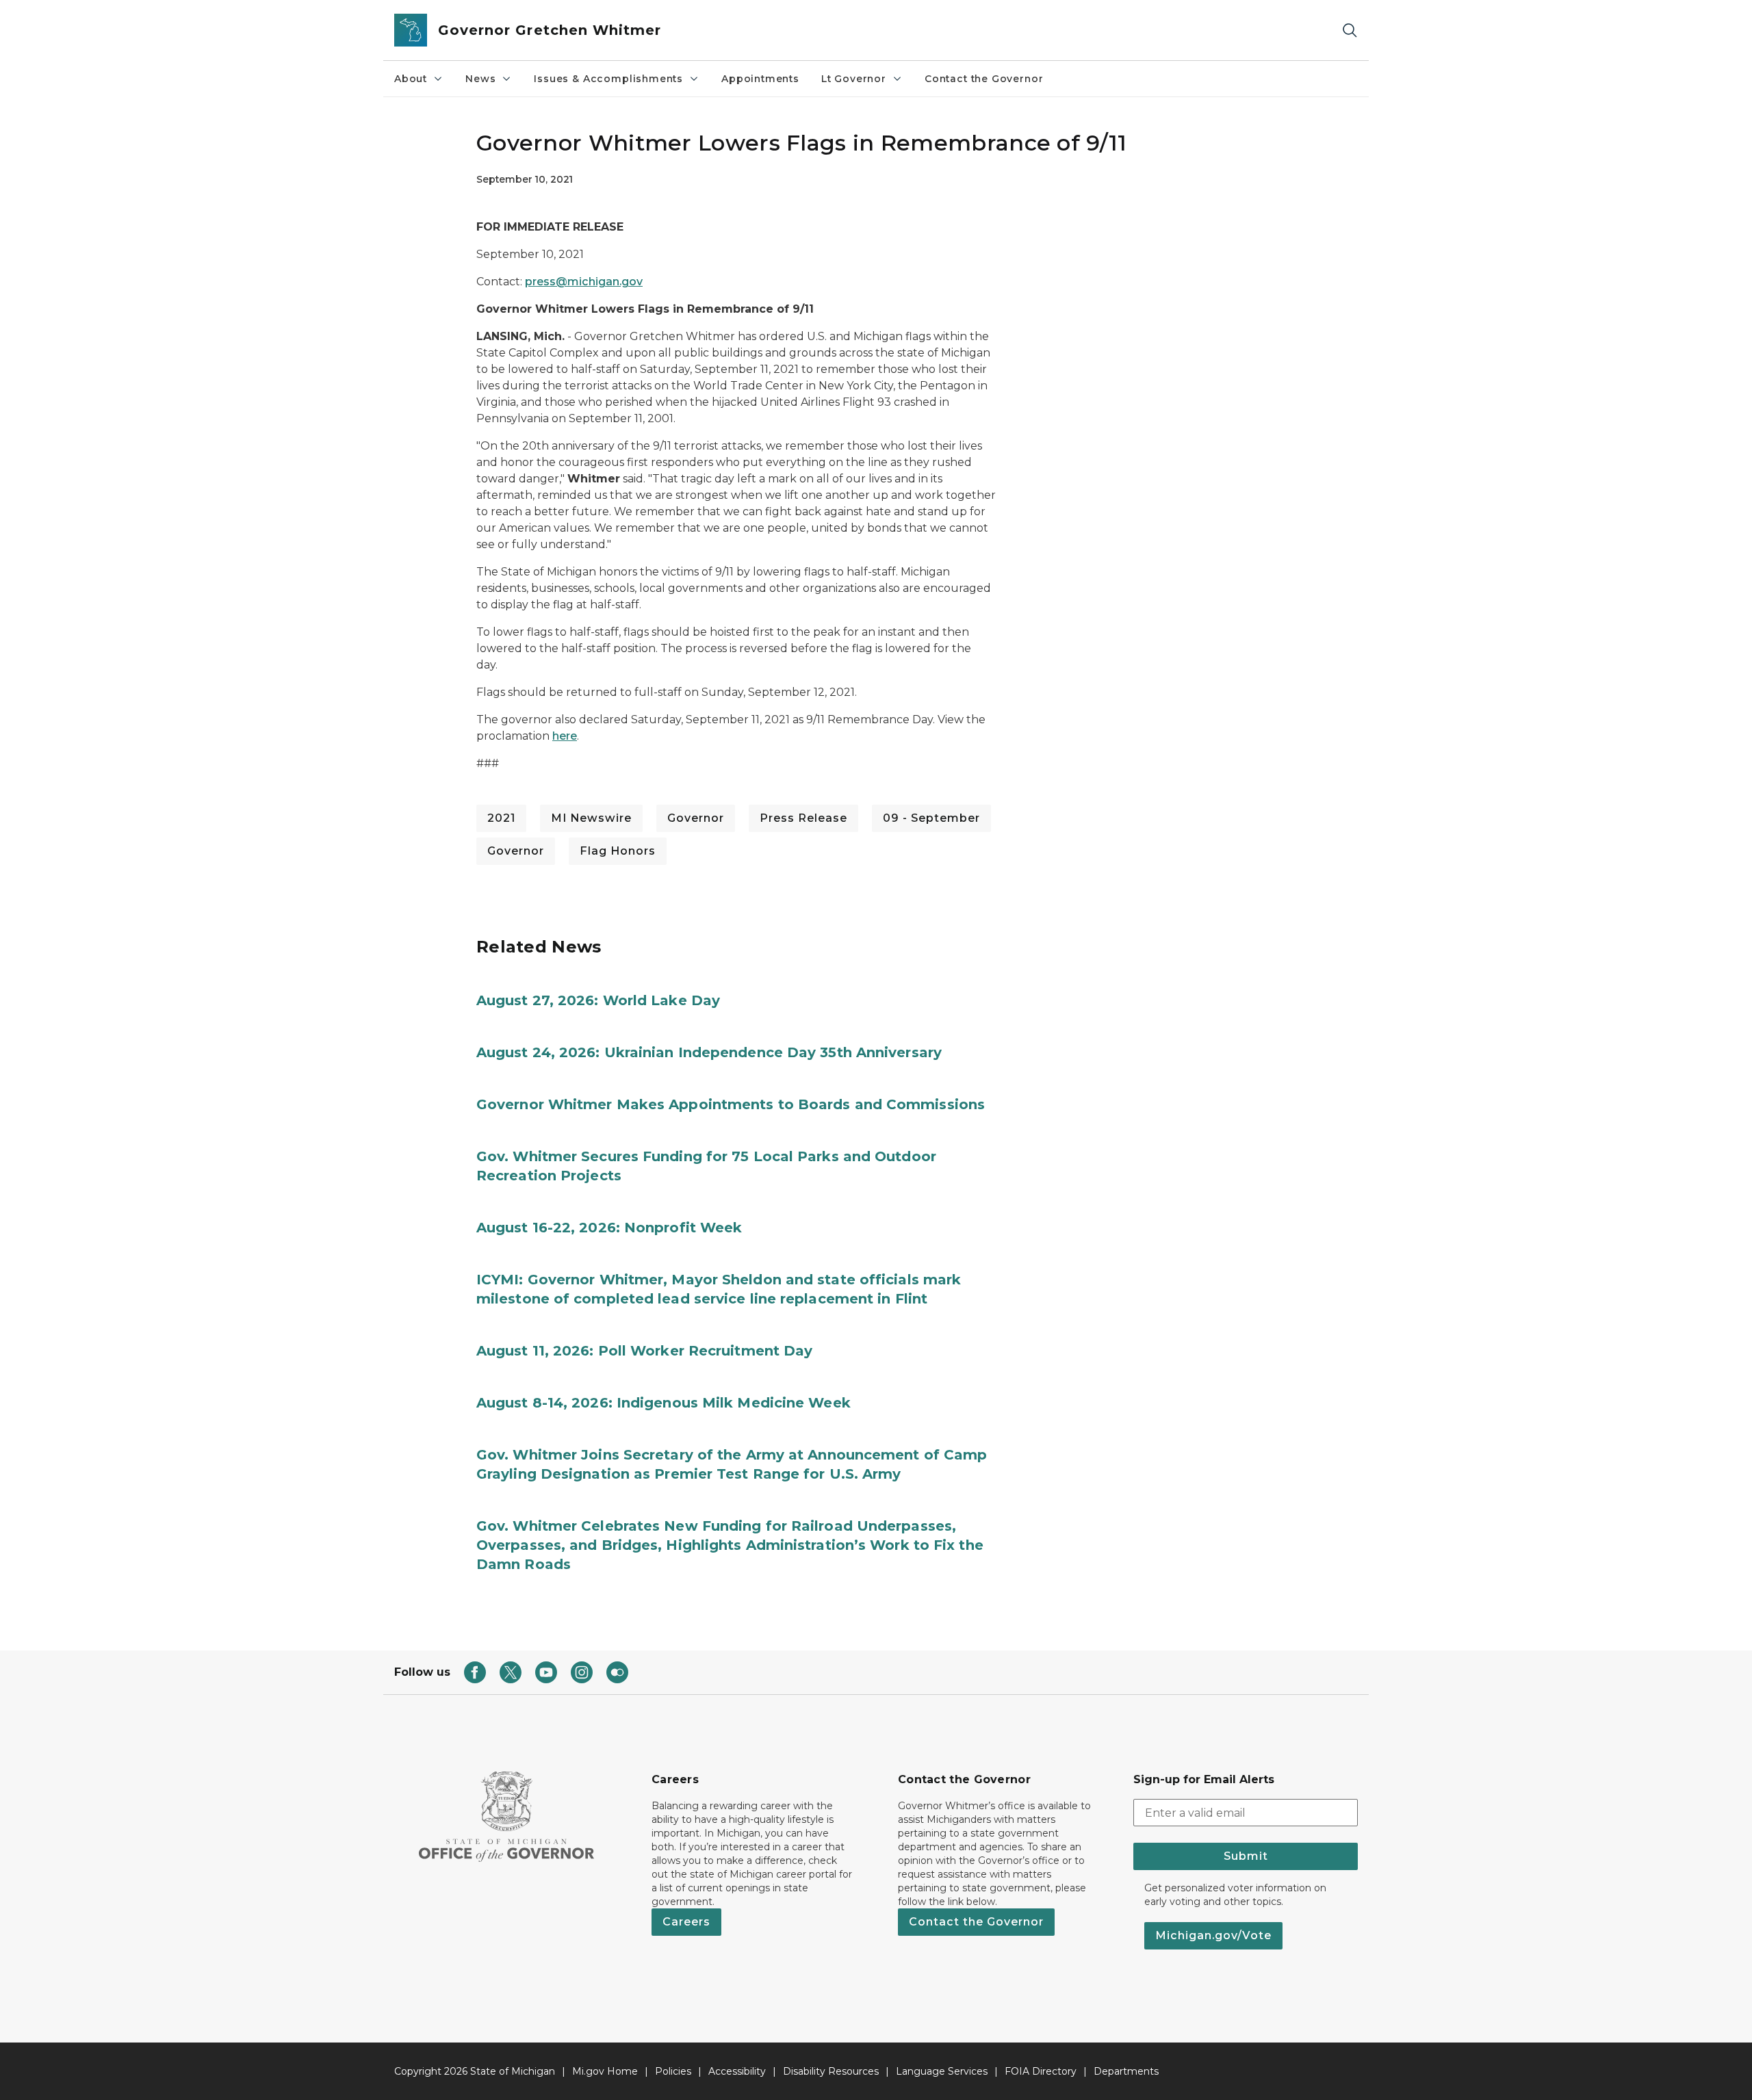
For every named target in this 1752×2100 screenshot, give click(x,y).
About (411, 79)
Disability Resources (831, 2071)
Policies (673, 2071)
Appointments (760, 79)
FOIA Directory (1041, 2071)
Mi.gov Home (605, 2071)
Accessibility (737, 2071)
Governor (696, 818)
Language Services (942, 2071)
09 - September (931, 818)
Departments (1126, 2071)
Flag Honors (618, 851)
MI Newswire (591, 818)
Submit (1246, 1856)
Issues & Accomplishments (608, 79)
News (480, 79)
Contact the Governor (984, 79)
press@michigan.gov (584, 282)
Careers (686, 1922)
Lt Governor (854, 79)
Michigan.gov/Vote (1213, 1935)
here (565, 736)
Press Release (803, 818)
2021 (501, 818)
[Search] (1350, 30)
